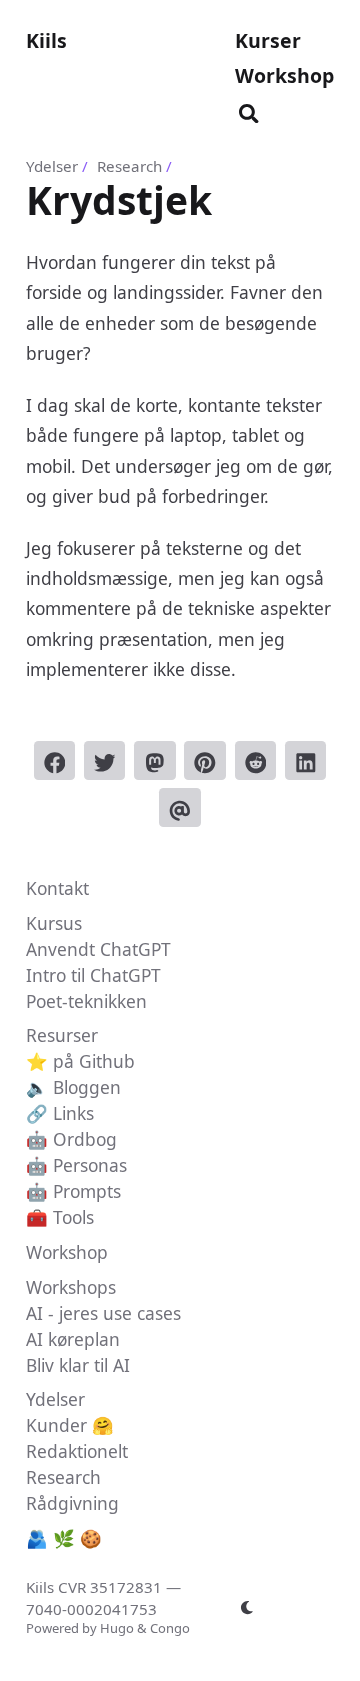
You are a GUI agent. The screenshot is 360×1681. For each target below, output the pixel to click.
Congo (170, 1628)
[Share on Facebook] (55, 760)
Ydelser (52, 166)
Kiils (46, 40)
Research (129, 166)
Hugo (117, 1628)
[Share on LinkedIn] (306, 760)
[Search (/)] (249, 110)
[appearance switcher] (247, 1607)
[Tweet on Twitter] (105, 760)
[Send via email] (180, 807)
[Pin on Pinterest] (205, 760)
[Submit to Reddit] (256, 760)
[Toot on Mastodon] (155, 760)
